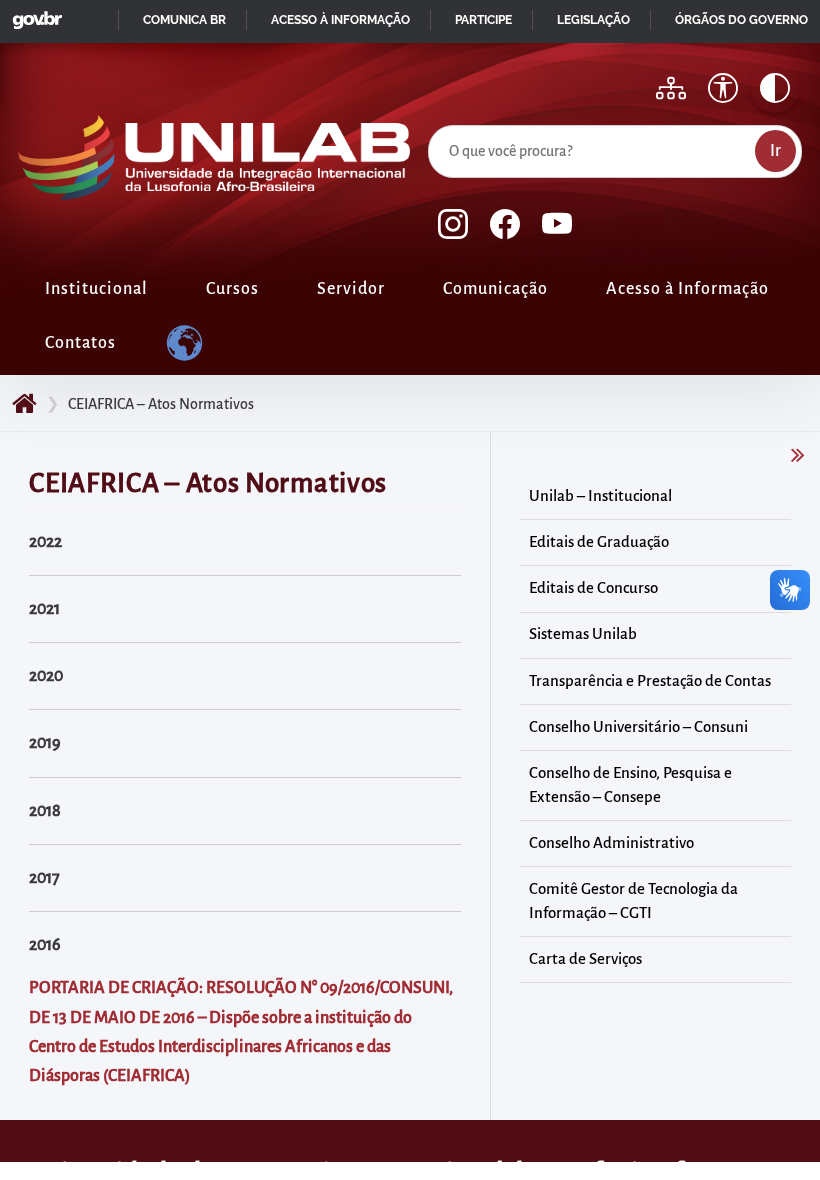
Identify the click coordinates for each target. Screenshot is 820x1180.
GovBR (33, 14)
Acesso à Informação (687, 289)
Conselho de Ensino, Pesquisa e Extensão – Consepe (630, 785)
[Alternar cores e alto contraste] (775, 88)
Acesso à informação (340, 20)
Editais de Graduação (599, 542)
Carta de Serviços (585, 959)
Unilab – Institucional (600, 496)
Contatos (80, 343)
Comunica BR (184, 20)
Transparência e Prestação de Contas (650, 681)
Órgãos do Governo (741, 20)
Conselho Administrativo (611, 843)
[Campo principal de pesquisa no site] (433, 121)
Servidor (351, 289)
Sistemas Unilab (583, 634)
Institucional (96, 289)
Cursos (232, 289)
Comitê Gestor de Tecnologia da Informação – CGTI (633, 901)
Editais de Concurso (593, 588)
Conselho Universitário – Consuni (638, 727)
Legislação (593, 20)
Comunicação (495, 289)
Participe (483, 20)
